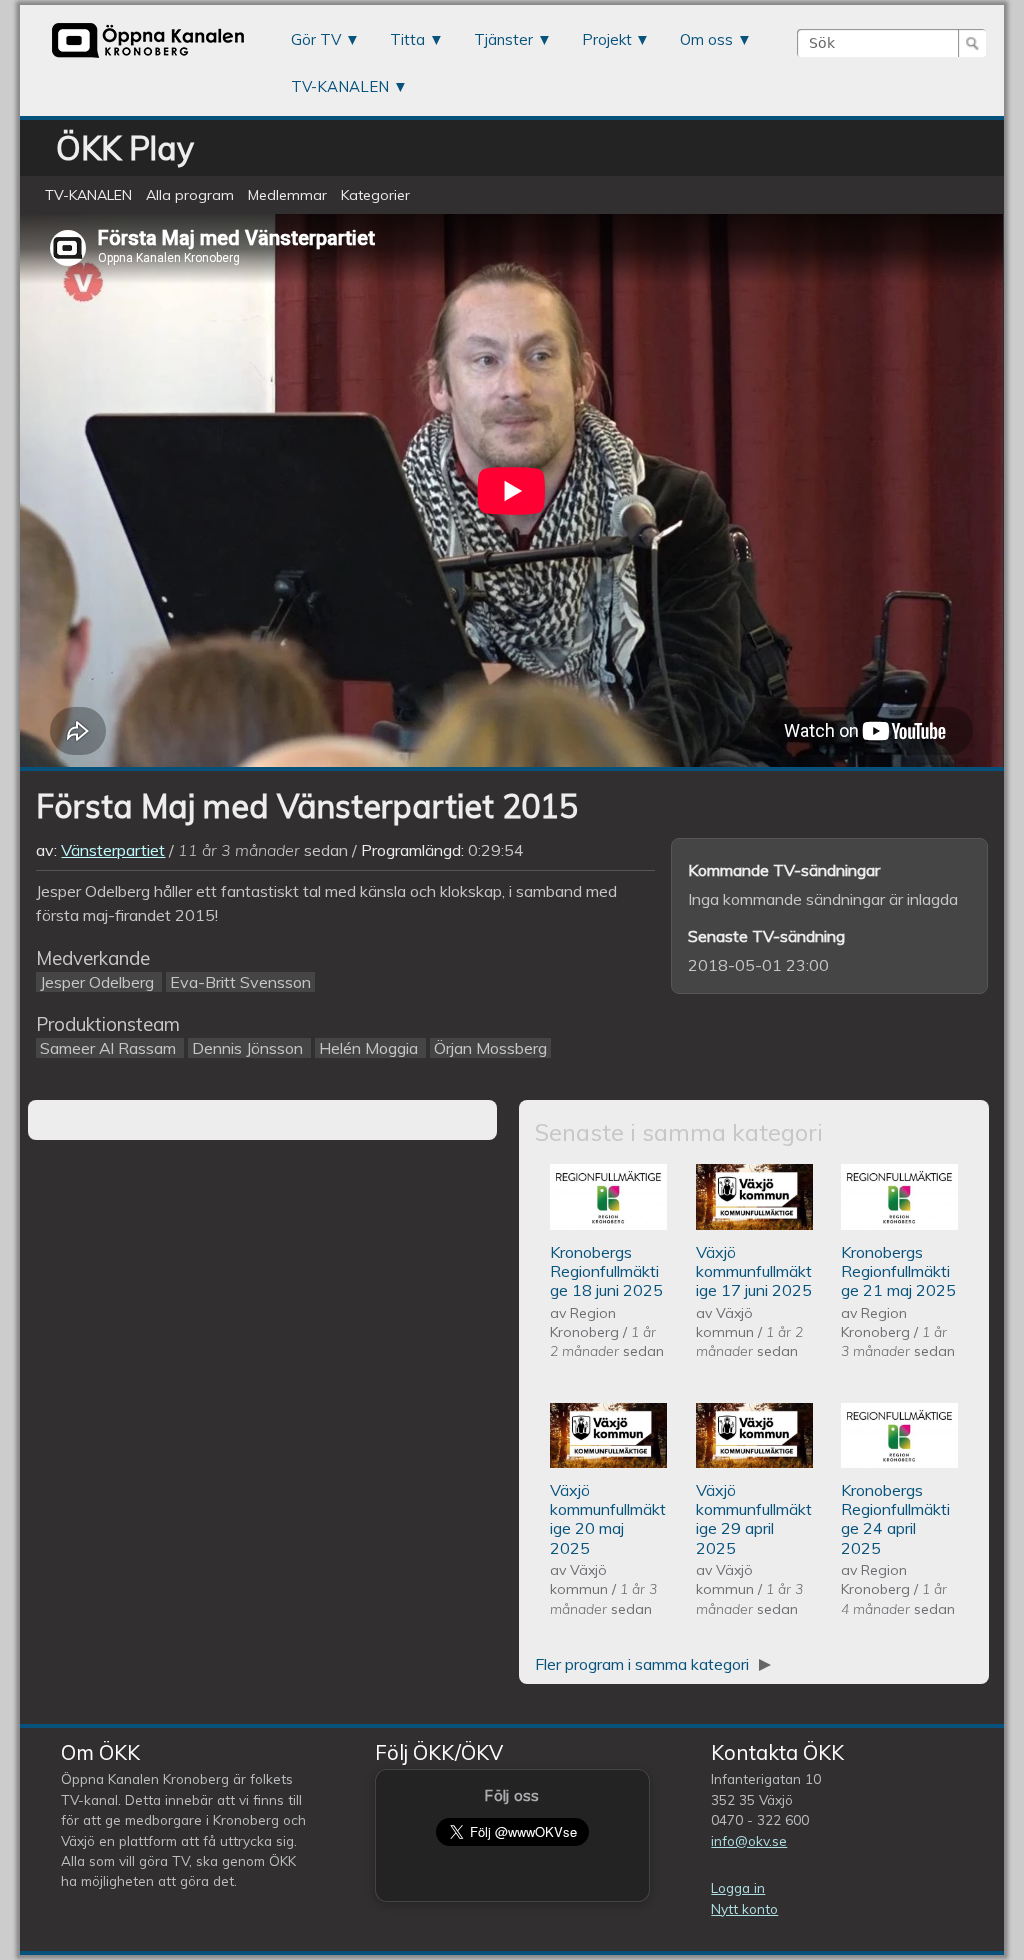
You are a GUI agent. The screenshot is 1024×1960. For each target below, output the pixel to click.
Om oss (706, 39)
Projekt (607, 39)
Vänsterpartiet (113, 850)
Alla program (190, 195)
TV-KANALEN (340, 86)
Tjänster (503, 39)
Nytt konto (744, 1908)
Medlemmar (287, 195)
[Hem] (148, 57)
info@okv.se (749, 1840)
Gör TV (316, 39)
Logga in (738, 1887)
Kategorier (375, 195)
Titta (407, 39)
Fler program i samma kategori (644, 1664)
